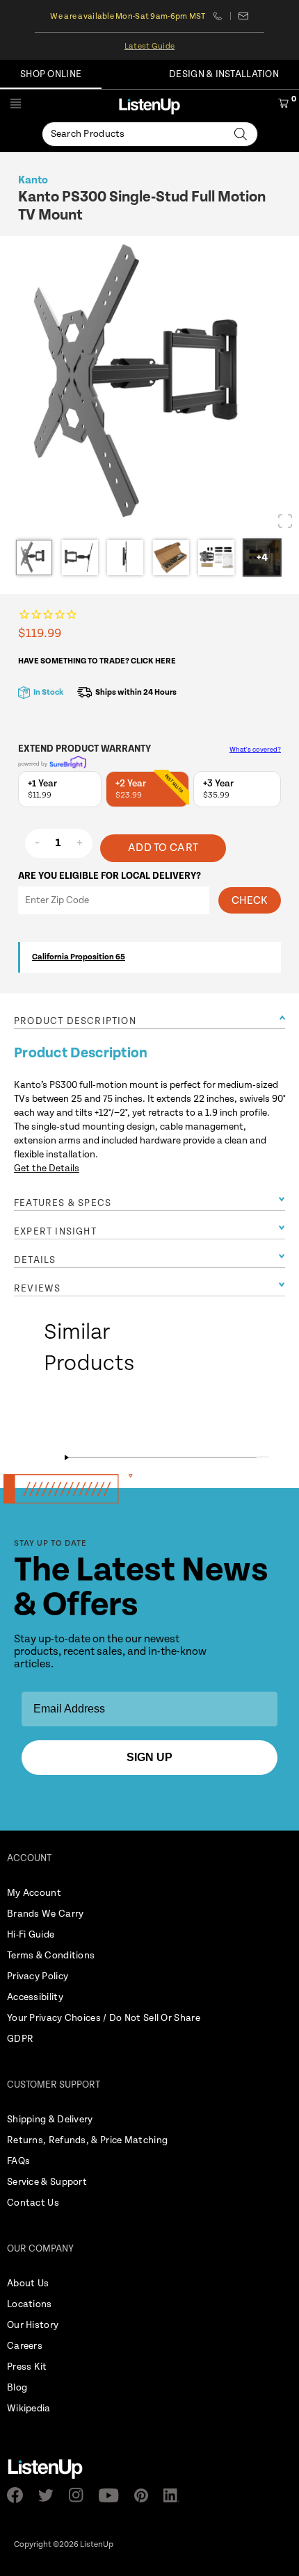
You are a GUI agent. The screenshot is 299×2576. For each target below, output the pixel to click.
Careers (25, 2346)
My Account (34, 1893)
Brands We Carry (46, 1914)
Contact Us (33, 2203)
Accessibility (35, 1997)
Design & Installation (224, 74)
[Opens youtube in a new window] (113, 2495)
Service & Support (47, 2182)
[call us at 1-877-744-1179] (222, 16)
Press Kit (27, 2367)
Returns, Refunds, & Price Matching (87, 2140)
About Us (28, 2284)
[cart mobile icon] (283, 106)
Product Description (75, 1021)
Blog (17, 2388)
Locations (30, 2304)
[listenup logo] (149, 106)
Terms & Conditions (51, 1956)
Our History (33, 2325)
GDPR (20, 2039)
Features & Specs (63, 1203)
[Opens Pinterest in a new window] (145, 2495)
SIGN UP (149, 1757)
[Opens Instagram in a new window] (80, 2495)
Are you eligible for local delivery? (110, 876)
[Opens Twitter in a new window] (50, 2495)
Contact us (244, 16)
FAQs (18, 2161)
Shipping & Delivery (50, 2120)
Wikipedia (29, 2409)
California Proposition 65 (79, 957)
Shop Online (51, 74)
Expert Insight (55, 1232)
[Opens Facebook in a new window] (19, 2495)
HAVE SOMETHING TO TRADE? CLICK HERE (97, 661)
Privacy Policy (38, 1976)
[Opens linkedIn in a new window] (176, 2495)
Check (250, 901)
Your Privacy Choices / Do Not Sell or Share (104, 2018)
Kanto (33, 180)
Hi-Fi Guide (31, 1935)
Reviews (37, 1289)
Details (35, 1260)
